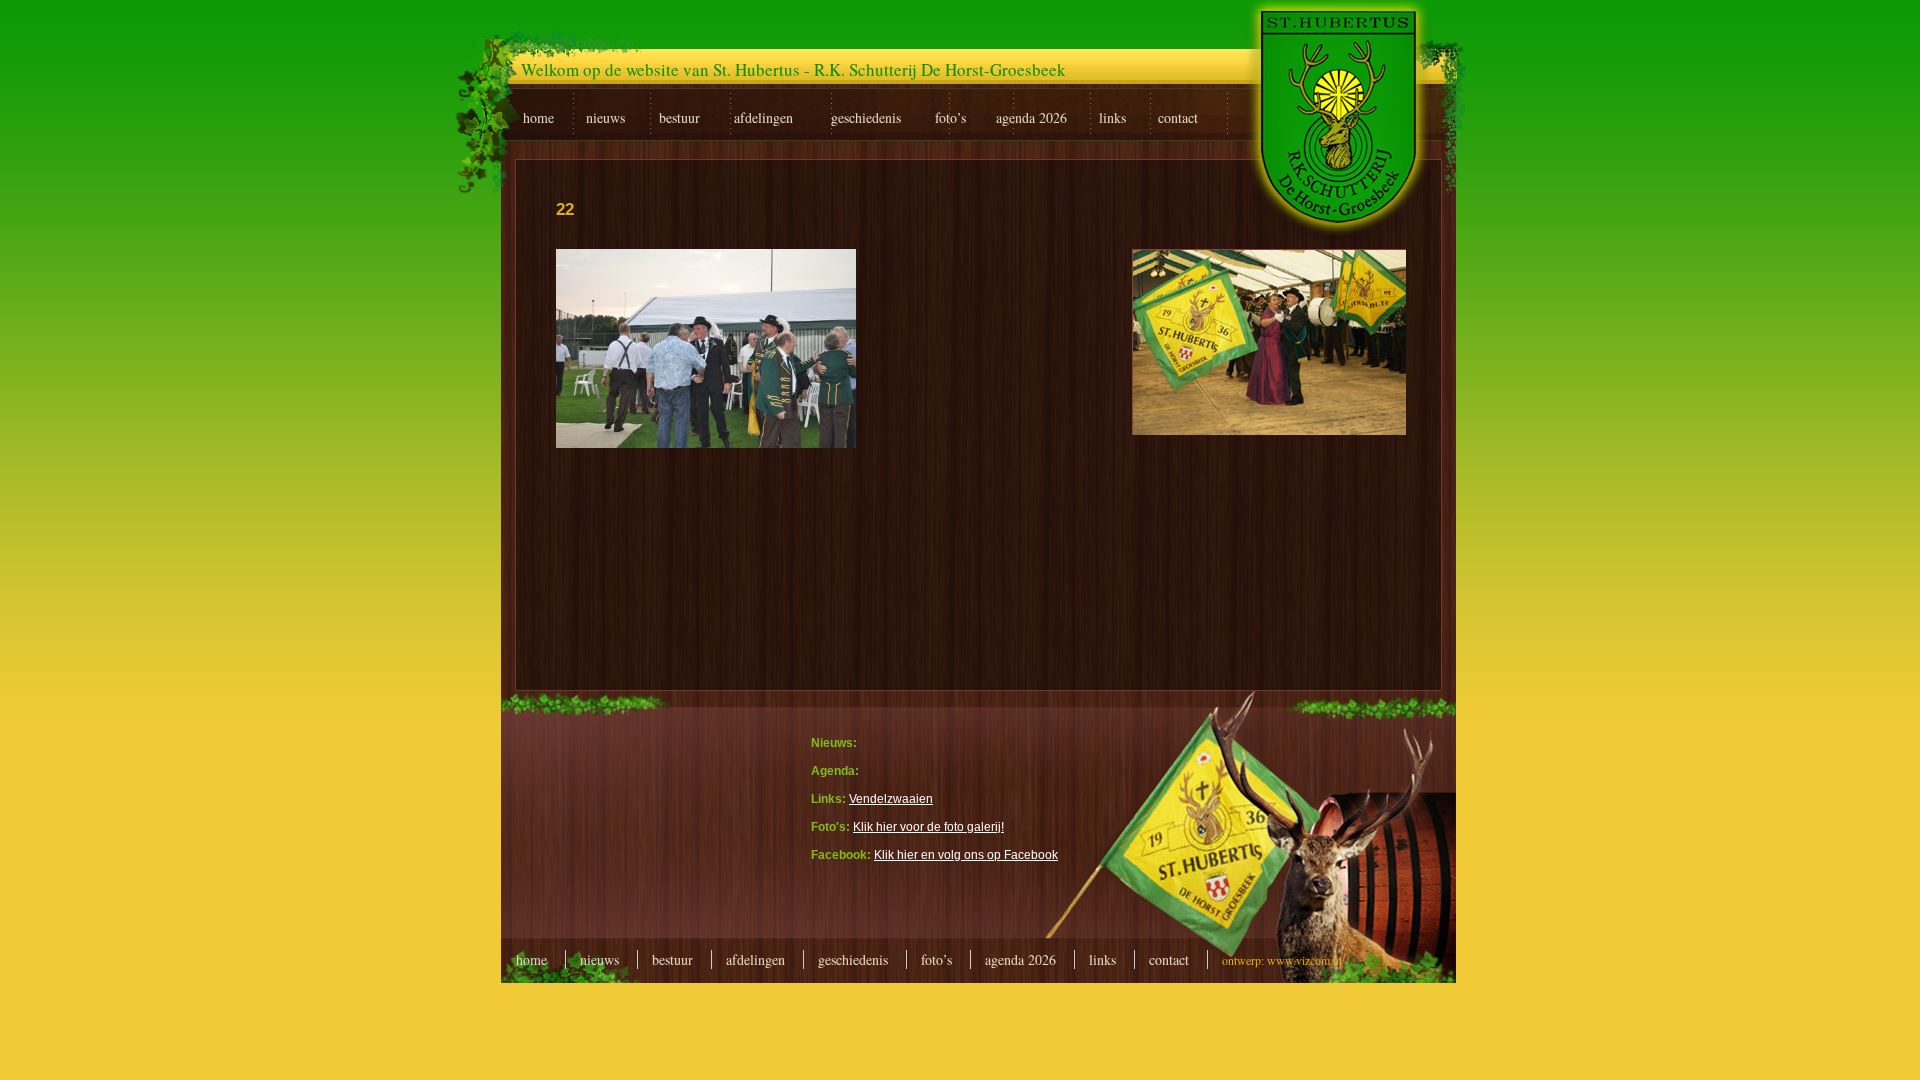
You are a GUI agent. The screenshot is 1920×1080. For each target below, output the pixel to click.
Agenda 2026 (1020, 959)
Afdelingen (755, 959)
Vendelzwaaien (891, 799)
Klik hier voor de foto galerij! (928, 827)
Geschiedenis (853, 959)
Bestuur (672, 959)
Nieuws (599, 959)
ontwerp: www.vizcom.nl (1282, 960)
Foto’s (936, 959)
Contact (1169, 959)
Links (1102, 959)
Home (531, 959)
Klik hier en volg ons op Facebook (966, 855)
